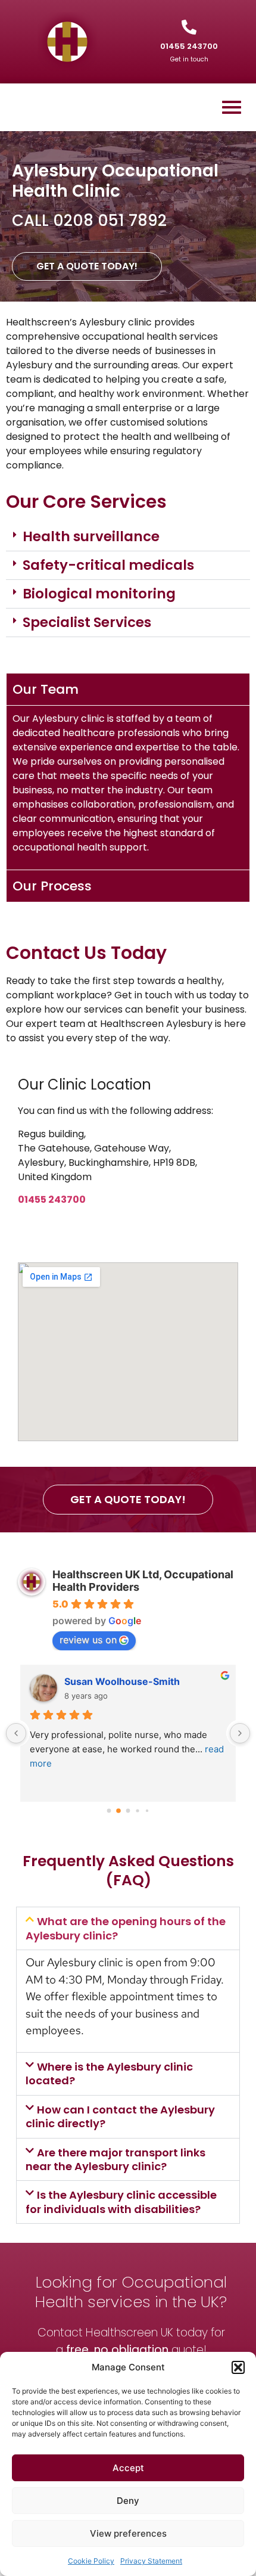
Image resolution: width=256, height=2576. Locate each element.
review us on (88, 1640)
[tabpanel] (128, 787)
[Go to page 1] (118, 1811)
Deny (128, 2501)
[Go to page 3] (137, 1810)
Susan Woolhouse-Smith (122, 1681)
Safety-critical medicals (108, 565)
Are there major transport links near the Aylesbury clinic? (115, 2159)
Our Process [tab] (52, 886)
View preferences (128, 2533)
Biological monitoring (99, 594)
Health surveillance (91, 536)
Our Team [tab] (46, 689)
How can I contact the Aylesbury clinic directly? (120, 2116)
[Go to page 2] (128, 1810)
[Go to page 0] (109, 1810)
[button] (238, 2367)
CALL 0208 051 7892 (89, 221)
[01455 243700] (189, 27)
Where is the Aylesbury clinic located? (109, 2074)
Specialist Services (87, 622)
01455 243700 (189, 46)
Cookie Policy (91, 2561)
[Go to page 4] (147, 1811)
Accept (128, 2468)
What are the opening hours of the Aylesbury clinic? (126, 1928)
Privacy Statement (151, 2561)
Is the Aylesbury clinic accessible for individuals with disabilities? (121, 2202)
